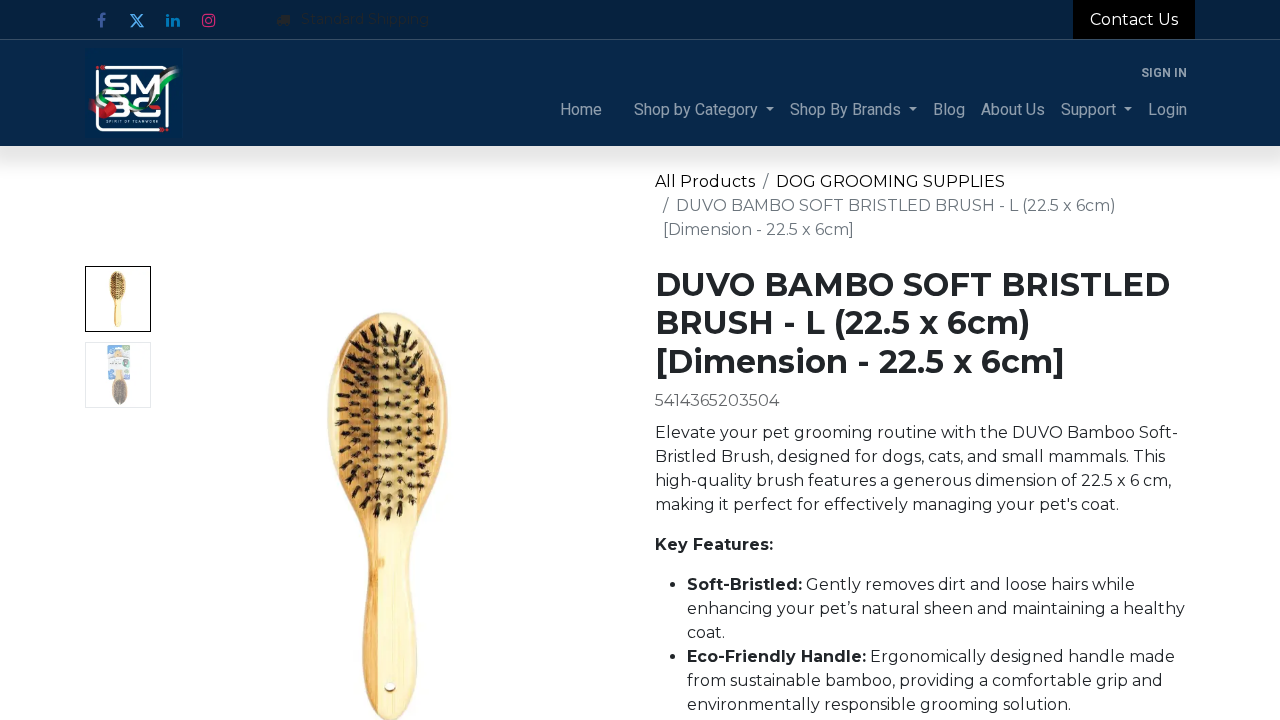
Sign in (1164, 73)
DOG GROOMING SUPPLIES (890, 181)
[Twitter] (137, 20)
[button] (194, 516)
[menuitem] (581, 110)
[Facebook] (101, 20)
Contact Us (1134, 19)
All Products (705, 181)
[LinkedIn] (173, 20)
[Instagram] (209, 20)
